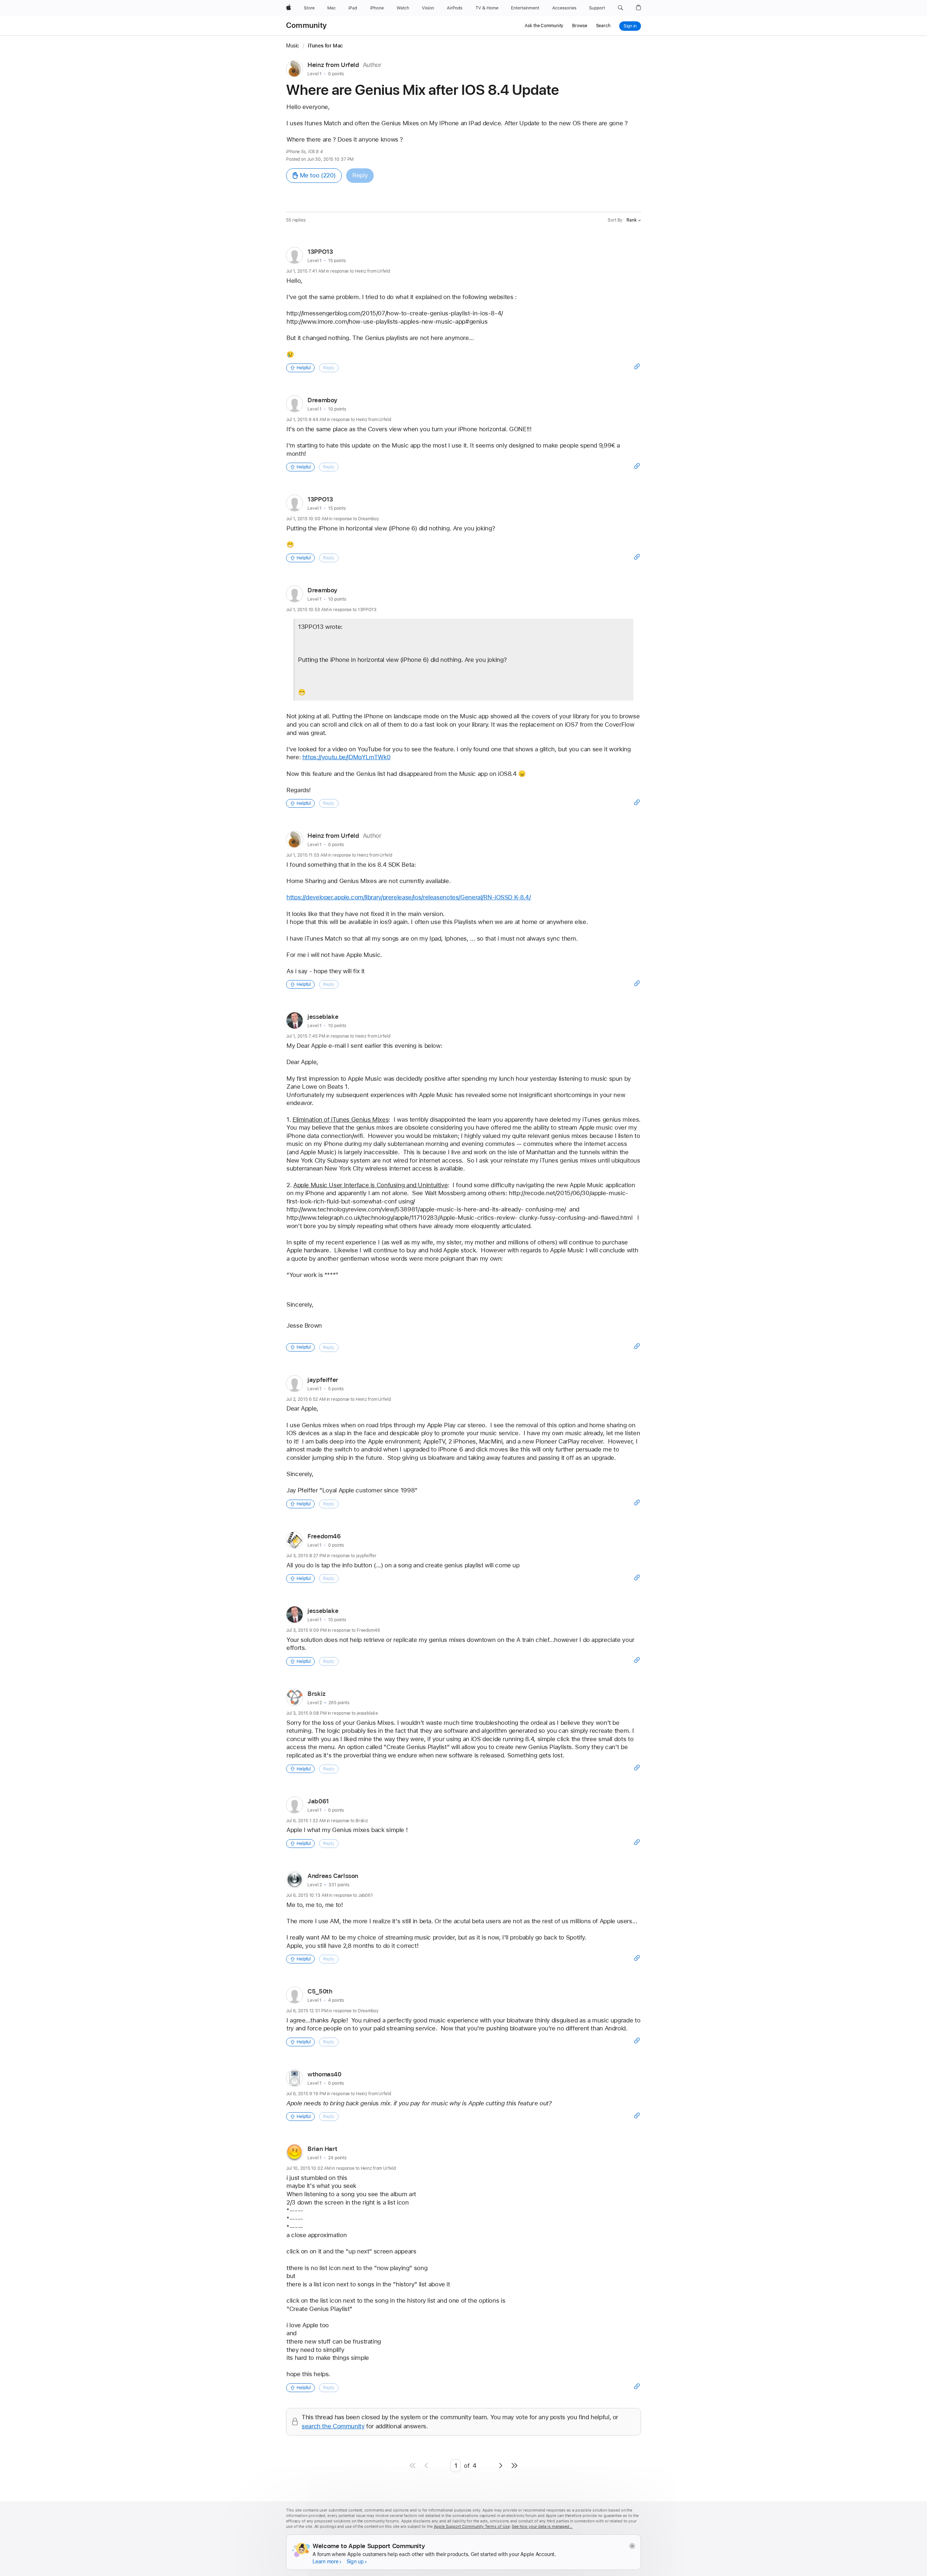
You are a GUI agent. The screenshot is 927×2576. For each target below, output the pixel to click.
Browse (580, 26)
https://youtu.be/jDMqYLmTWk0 (347, 757)
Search (603, 26)
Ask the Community (544, 26)
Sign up (355, 2562)
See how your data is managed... (542, 2527)
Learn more (326, 2562)
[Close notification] (632, 2546)
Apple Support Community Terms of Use (472, 2527)
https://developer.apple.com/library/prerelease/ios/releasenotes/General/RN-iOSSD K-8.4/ (408, 897)
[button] (620, 8)
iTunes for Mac (325, 46)
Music (293, 46)
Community (306, 25)
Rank (632, 220)
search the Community (333, 2426)
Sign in (630, 26)
